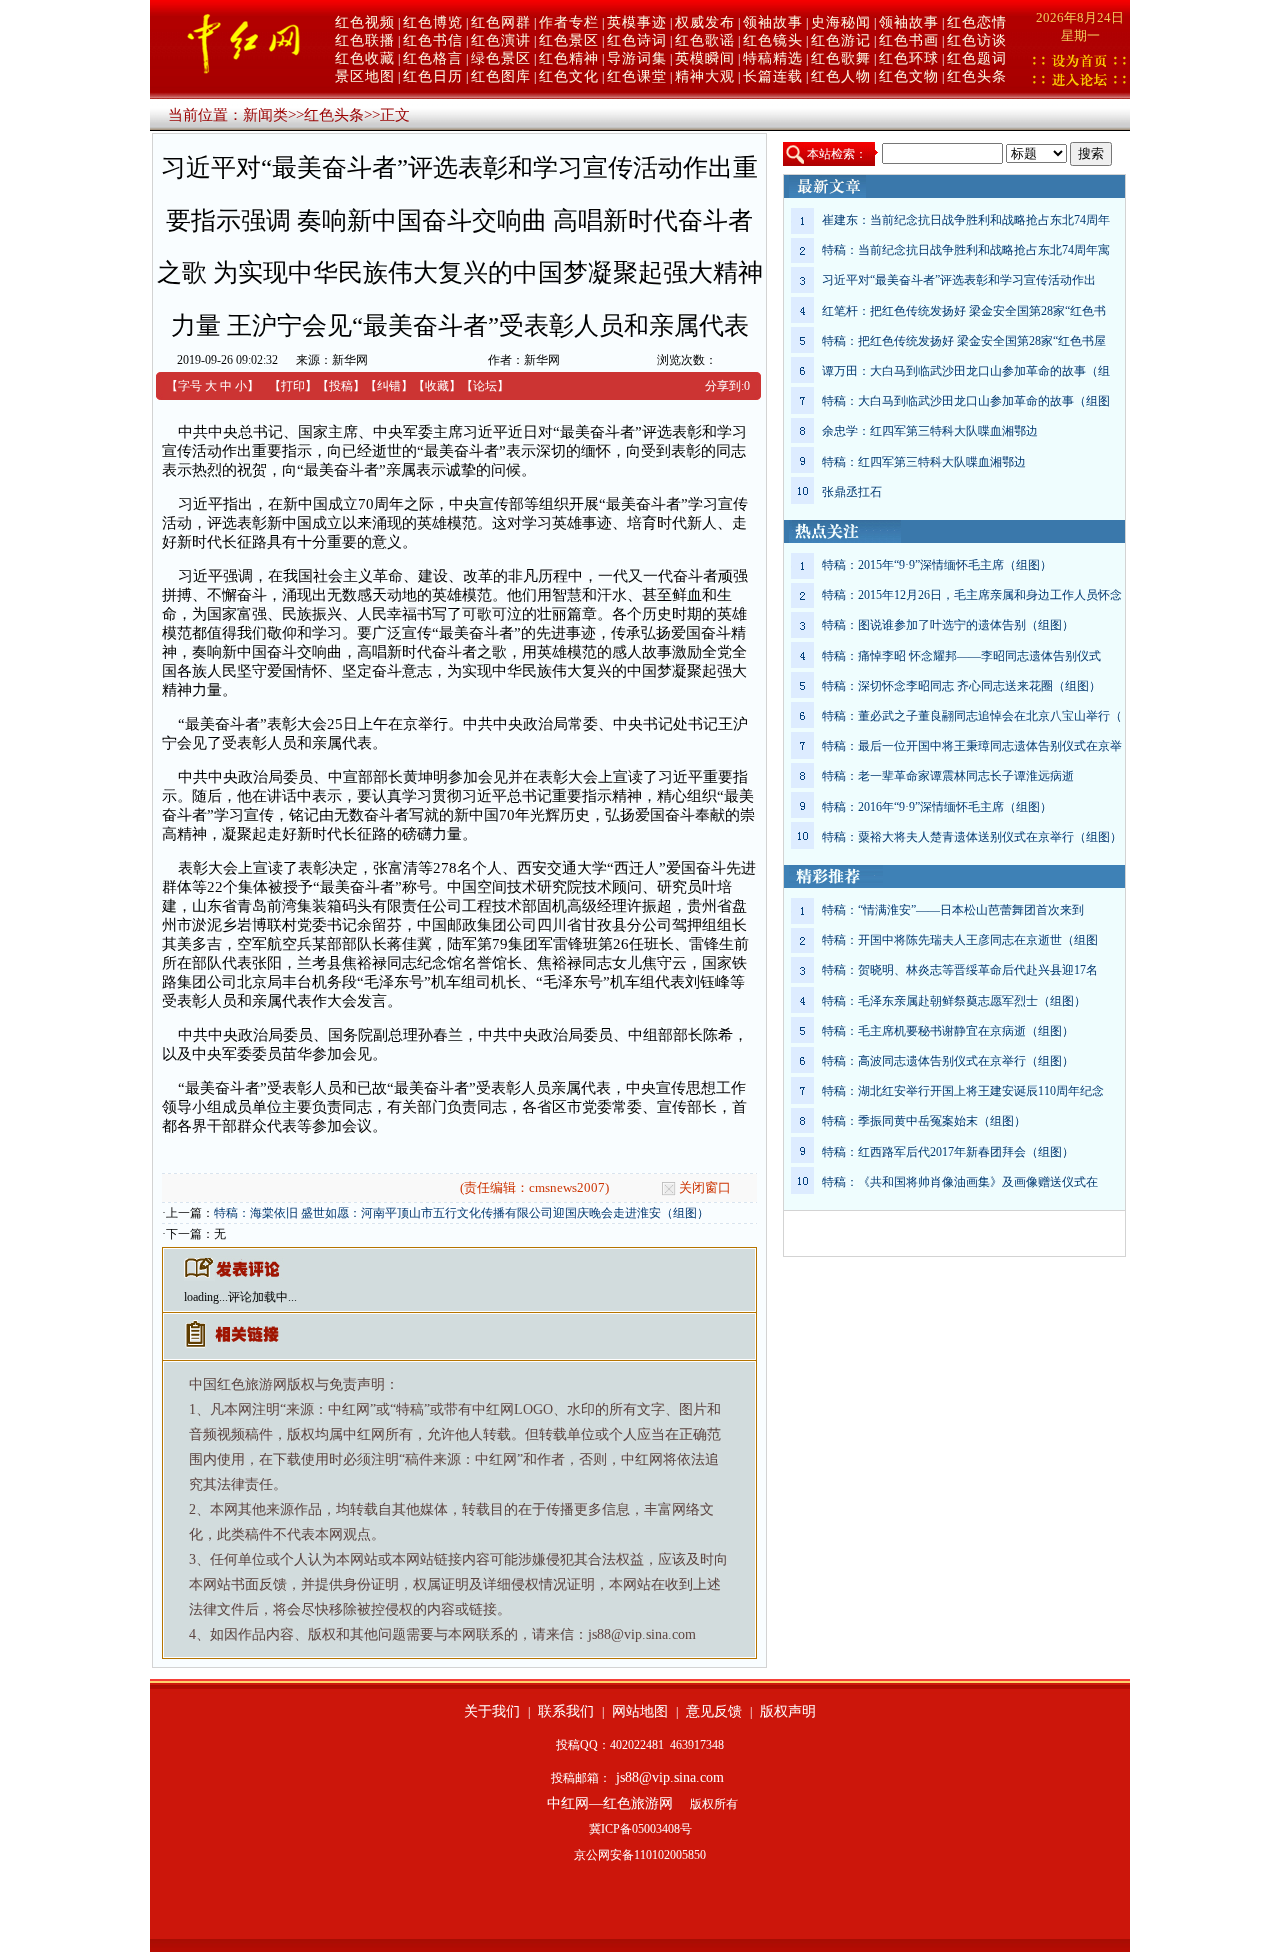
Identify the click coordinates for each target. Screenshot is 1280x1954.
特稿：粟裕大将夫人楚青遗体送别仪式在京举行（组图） (972, 837)
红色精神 (569, 58)
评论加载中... (262, 1297)
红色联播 (365, 40)
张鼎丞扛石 (852, 492)
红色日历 (433, 76)
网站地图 (640, 1711)
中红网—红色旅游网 (610, 1803)
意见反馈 (714, 1711)
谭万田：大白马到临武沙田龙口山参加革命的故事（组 (966, 371)
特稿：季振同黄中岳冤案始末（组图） (924, 1121)
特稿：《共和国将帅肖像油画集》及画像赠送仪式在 (960, 1182)
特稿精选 (773, 58)
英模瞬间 (705, 58)
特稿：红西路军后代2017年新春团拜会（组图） (948, 1152)
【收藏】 (437, 386)
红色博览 (433, 22)
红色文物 (909, 76)
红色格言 (433, 58)
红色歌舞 (841, 58)
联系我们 (566, 1711)
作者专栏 (569, 22)
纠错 (389, 386)
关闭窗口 (705, 1187)
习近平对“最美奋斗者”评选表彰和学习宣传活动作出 (959, 280)
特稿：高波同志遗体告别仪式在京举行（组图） (948, 1061)
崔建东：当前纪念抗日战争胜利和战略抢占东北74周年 (966, 220)
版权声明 (788, 1711)
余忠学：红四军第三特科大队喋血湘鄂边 (930, 431)
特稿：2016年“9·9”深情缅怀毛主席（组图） (937, 807)
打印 (293, 386)
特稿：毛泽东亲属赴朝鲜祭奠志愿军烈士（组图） (954, 1001)
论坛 (485, 386)
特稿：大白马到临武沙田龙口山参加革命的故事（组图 (966, 401)
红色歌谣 (705, 40)
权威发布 (705, 22)
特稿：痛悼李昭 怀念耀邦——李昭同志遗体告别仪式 (961, 656)
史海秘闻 (841, 22)
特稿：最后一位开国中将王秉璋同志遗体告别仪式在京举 (972, 746)
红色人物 (841, 76)
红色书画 (909, 40)
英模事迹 (637, 22)
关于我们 (492, 1711)
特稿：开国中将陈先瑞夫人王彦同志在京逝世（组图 (960, 940)
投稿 (341, 386)
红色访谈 (977, 40)
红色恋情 (977, 22)
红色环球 (909, 58)
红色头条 (977, 76)
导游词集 (637, 58)
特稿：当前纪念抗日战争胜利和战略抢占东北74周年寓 (966, 250)
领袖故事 (773, 22)
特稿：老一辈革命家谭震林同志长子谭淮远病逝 (948, 776)
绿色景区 (501, 58)
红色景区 (569, 40)
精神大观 (705, 76)
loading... (206, 1297)
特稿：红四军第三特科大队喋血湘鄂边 (924, 462)
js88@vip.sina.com (670, 1777)
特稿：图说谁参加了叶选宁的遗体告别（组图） (948, 625)
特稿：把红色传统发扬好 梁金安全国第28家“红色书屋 (964, 341)
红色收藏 (365, 58)
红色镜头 (773, 40)
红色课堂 (637, 76)
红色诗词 (637, 40)
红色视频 (365, 22)
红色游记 (841, 40)
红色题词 (977, 58)
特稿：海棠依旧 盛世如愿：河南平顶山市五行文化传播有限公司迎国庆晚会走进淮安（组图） (461, 1213)
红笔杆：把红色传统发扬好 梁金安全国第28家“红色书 (964, 311)
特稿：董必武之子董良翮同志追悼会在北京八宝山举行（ (972, 716)
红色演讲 (501, 40)
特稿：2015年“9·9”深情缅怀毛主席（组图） (937, 565)
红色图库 (501, 76)
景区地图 (365, 76)
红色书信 (433, 40)
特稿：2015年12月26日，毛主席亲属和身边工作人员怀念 (972, 595)
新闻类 (265, 115)
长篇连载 (773, 76)
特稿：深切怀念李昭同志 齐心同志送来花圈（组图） (961, 686)
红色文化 (569, 76)
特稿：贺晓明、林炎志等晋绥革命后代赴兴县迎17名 (960, 970)
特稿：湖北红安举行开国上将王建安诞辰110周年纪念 (963, 1091)
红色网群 (501, 22)
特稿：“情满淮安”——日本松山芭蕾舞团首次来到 (953, 910)
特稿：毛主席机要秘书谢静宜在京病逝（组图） (948, 1031)
